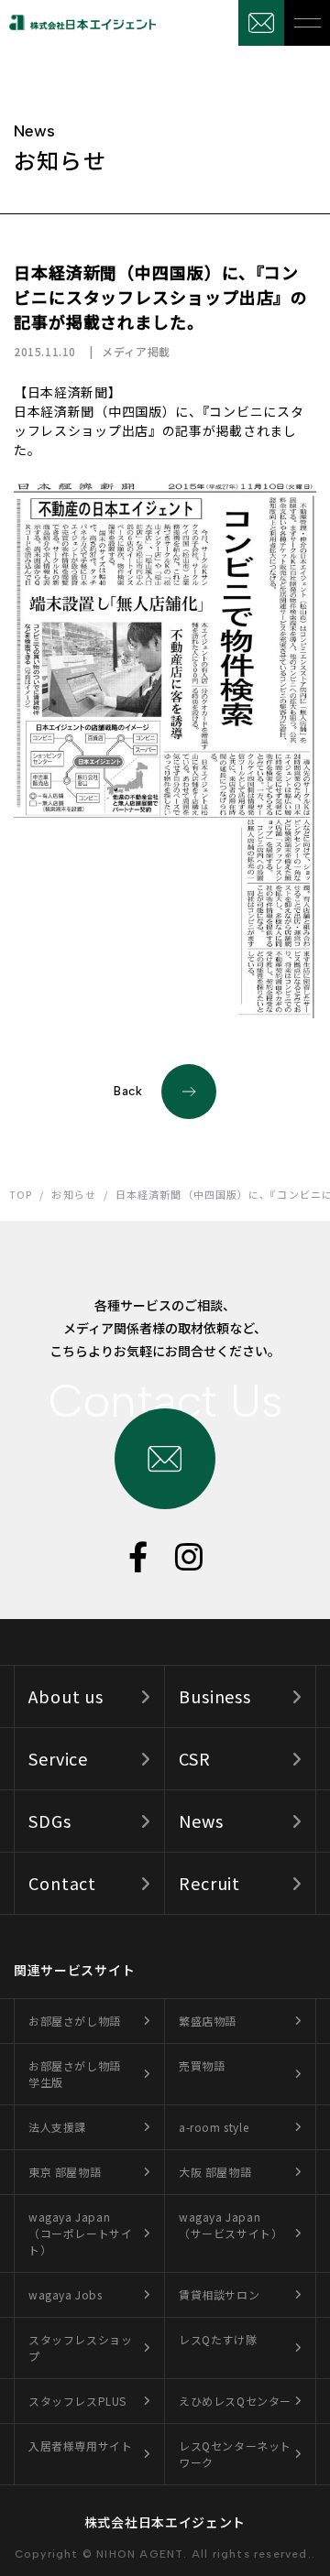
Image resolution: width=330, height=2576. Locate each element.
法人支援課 (57, 2127)
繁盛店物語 (208, 2021)
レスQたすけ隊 (218, 2339)
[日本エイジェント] (78, 22)
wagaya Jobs (66, 2294)
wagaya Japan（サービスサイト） (231, 2225)
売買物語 (202, 2065)
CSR (195, 1758)
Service (58, 1758)
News (201, 1821)
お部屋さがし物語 (75, 2021)
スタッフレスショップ (80, 2348)
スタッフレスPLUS (77, 2401)
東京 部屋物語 (65, 2172)
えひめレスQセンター (235, 2401)
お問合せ (261, 23)
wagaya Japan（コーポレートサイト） (80, 2233)
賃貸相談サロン (219, 2294)
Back (128, 1091)
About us (66, 1696)
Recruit (209, 1883)
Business (215, 1696)
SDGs (50, 1821)
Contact (62, 1883)
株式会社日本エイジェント (165, 2522)
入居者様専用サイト (80, 2446)
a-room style (214, 2127)
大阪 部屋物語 (215, 2172)
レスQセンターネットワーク (235, 2454)
